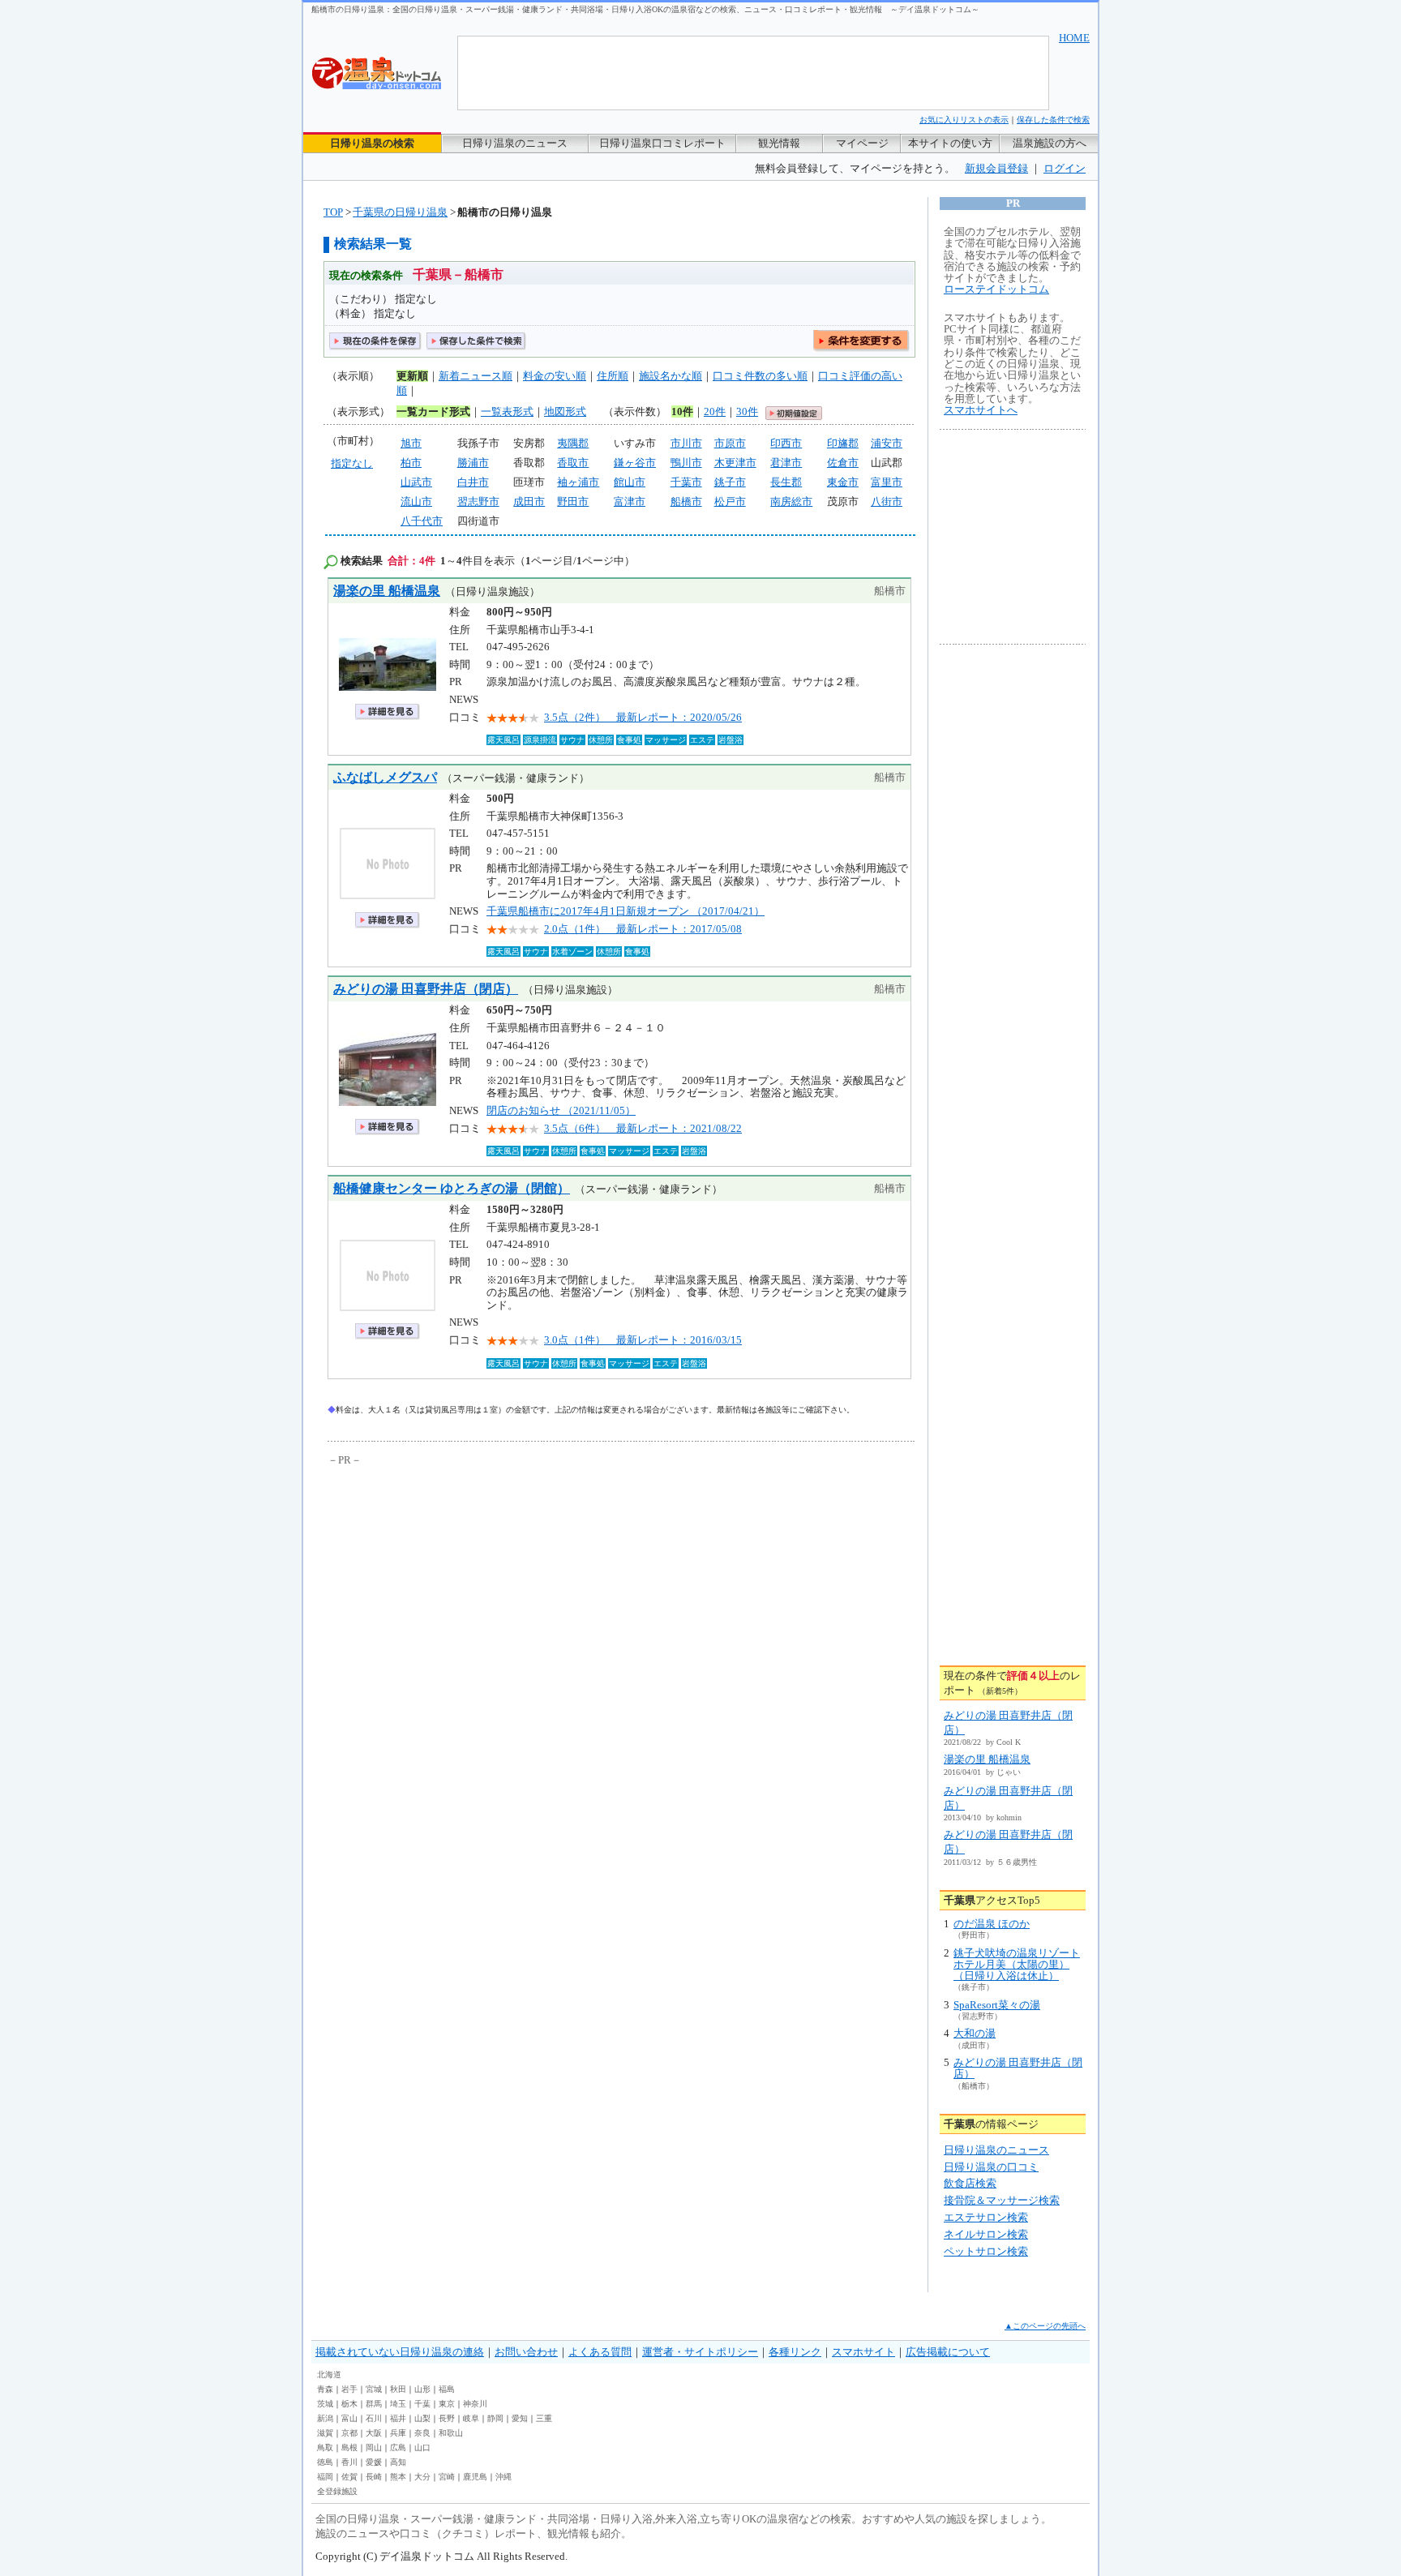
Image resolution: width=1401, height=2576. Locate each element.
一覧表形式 (507, 411)
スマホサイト (863, 2352)
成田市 (529, 501)
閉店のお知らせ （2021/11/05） (561, 1110)
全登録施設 (337, 2491)
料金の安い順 (555, 376)
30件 (747, 411)
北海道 (329, 2375)
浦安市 (887, 443)
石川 (374, 2418)
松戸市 (730, 501)
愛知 (520, 2418)
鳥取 (325, 2447)
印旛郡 (843, 443)
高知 (398, 2462)
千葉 (422, 2404)
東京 (447, 2404)
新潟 (325, 2418)
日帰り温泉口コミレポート (662, 143)
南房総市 (791, 501)
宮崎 (447, 2477)
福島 (447, 2389)
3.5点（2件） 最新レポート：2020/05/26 (643, 717)
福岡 (325, 2477)
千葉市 (686, 482)
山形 (422, 2389)
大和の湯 (975, 2033)
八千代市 (422, 521)
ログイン (1065, 168)
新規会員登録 (996, 168)
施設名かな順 (671, 376)
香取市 (573, 463)
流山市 (416, 501)
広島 (398, 2447)
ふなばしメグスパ (385, 777)
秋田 (398, 2389)
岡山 (374, 2447)
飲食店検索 (970, 2183)
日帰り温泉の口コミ (991, 2167)
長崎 (374, 2477)
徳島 (325, 2462)
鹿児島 (475, 2477)
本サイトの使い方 (950, 143)
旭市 (411, 443)
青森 (325, 2389)
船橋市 (686, 501)
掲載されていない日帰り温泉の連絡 (400, 2352)
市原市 (730, 443)
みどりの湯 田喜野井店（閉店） (426, 989)
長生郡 (786, 482)
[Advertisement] (478, 1591)
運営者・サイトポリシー (700, 2352)
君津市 (786, 463)
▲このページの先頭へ (1045, 2326)
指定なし (352, 463)
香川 (349, 2462)
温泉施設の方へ (1050, 143)
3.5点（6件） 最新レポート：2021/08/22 (643, 1128)
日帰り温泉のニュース (515, 143)
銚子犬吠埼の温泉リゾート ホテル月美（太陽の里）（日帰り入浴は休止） (1017, 1965)
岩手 (349, 2389)
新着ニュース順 (476, 376)
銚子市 (730, 482)
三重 (544, 2418)
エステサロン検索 (986, 2217)
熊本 (398, 2477)
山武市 (416, 482)
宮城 (374, 2389)
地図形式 (565, 411)
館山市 (630, 482)
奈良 (422, 2433)
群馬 (374, 2404)
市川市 (686, 443)
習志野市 (478, 501)
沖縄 (503, 2477)
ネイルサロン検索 (986, 2234)
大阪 (374, 2433)
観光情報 (779, 143)
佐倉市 (843, 463)
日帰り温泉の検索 (372, 143)
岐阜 (471, 2418)
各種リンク (795, 2352)
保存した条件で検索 (1053, 120)
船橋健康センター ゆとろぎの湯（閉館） (452, 1188)
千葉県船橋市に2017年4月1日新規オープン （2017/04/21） (626, 911)
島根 (349, 2447)
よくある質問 (600, 2352)
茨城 (325, 2404)
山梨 (422, 2418)
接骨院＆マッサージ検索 (1002, 2200)
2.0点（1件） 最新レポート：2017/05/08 (643, 929)
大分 (422, 2477)
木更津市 (735, 463)
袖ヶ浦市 (578, 482)
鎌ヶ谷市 (635, 463)
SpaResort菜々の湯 (997, 2005)
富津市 (630, 501)
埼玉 (398, 2404)
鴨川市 (686, 463)
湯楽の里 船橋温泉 (387, 591)
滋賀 (325, 2433)
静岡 (495, 2418)
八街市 (887, 501)
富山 (349, 2418)
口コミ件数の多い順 (760, 376)
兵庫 (398, 2433)
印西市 (786, 443)
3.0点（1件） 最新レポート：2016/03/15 (643, 1340)
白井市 (473, 482)
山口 (422, 2447)
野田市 (573, 501)
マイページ (862, 143)
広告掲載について (948, 2352)
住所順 (613, 376)
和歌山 (451, 2433)
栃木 (349, 2404)
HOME (1074, 38)
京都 (349, 2433)
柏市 (411, 463)
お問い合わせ (526, 2352)
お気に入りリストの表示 (964, 120)
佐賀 (349, 2477)
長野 (447, 2418)
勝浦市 (473, 463)
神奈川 (475, 2404)
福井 (398, 2418)
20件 (715, 411)
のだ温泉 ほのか (992, 1924)
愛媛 (374, 2462)
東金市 (843, 482)
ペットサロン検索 (986, 2251)
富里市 (887, 482)
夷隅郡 (573, 443)
